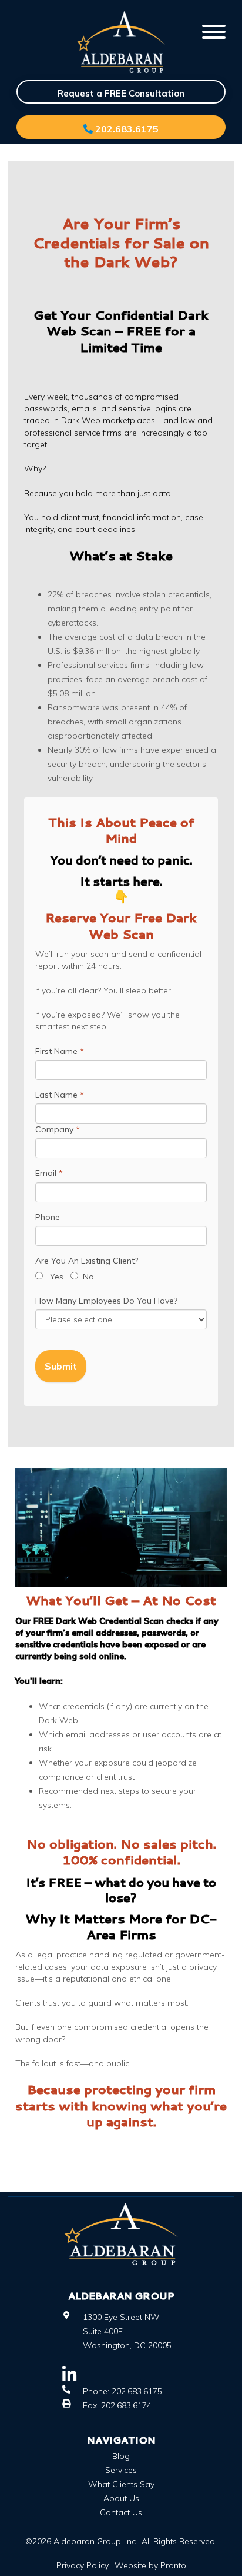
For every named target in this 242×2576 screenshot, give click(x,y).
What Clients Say (121, 2484)
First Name (60, 1051)
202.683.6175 (126, 129)
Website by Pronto (150, 2565)
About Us (121, 2498)
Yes (57, 1277)
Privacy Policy (83, 2565)
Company (58, 1129)
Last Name (60, 1095)
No (86, 1277)
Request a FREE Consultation (121, 93)
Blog (121, 2456)
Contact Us (121, 2512)
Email (49, 1173)
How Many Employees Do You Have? (106, 1301)
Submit (61, 1366)
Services (121, 2470)
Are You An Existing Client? (87, 1261)
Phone (48, 1217)
